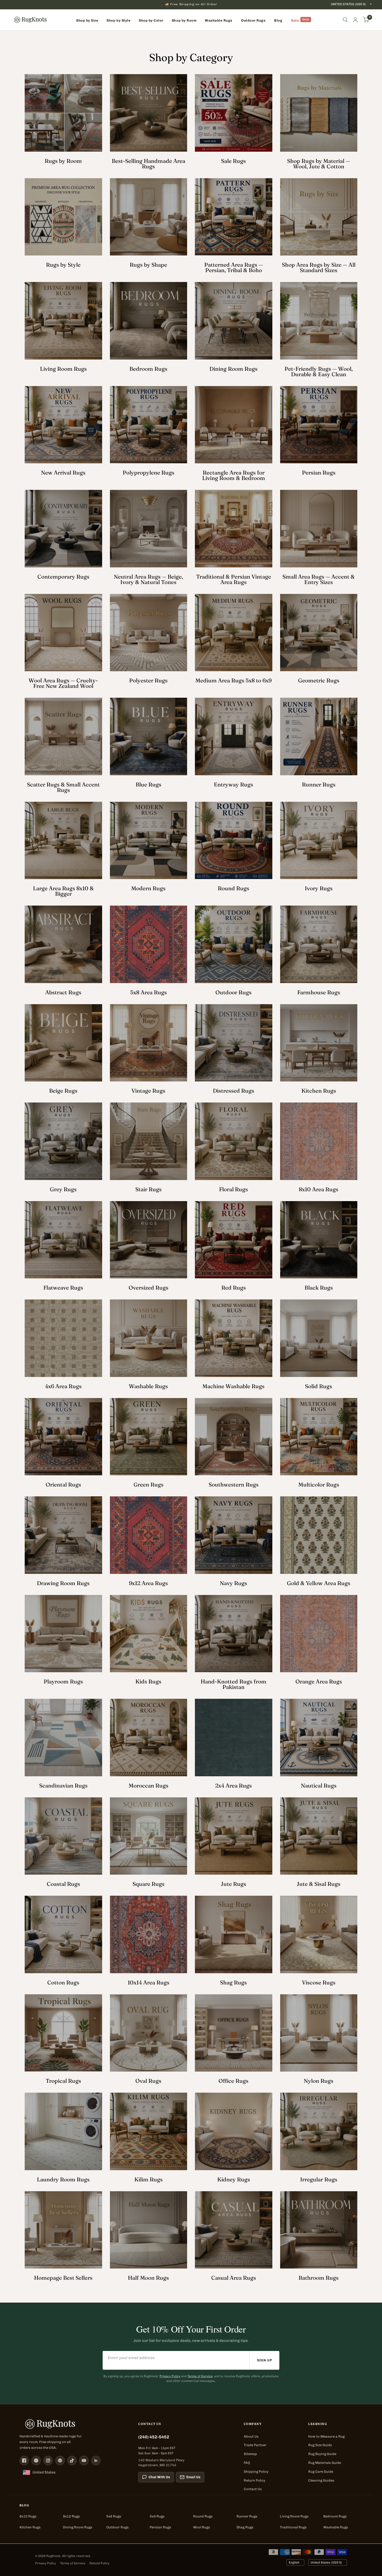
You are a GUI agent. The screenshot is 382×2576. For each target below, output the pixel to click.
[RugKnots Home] (74, 2424)
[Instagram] (48, 2460)
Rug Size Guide (320, 2445)
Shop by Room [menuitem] (184, 20)
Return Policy (255, 2480)
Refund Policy (99, 2563)
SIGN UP (265, 2360)
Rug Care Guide (321, 2472)
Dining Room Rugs (78, 2527)
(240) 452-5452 (154, 2437)
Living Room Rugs (294, 2516)
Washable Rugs (336, 2527)
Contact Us (253, 2489)
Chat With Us (159, 2477)
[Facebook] (24, 2460)
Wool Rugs (202, 2527)
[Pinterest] (60, 2460)
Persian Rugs (160, 2527)
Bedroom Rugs (335, 2516)
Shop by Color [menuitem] (151, 20)
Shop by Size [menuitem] (87, 20)
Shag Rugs (245, 2527)
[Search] (345, 20)
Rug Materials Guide (325, 2463)
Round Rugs (203, 2516)
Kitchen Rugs (30, 2527)
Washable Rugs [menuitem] (219, 20)
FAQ (247, 2463)
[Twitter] (36, 2460)
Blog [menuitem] (278, 20)
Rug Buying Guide (322, 2454)
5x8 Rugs (114, 2516)
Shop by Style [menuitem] (118, 20)
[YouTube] (84, 2460)
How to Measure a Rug (326, 2436)
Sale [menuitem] (295, 20)
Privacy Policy (170, 2376)
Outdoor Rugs (117, 2527)
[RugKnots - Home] (30, 20)
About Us (251, 2436)
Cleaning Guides (321, 2480)
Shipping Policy (256, 2472)
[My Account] (355, 20)
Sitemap (250, 2454)
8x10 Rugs (28, 2516)
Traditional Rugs (293, 2527)
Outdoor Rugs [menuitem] (253, 20)
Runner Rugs (247, 2516)
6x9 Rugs (157, 2516)
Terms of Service (200, 2376)
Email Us (193, 2477)
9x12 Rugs (71, 2516)
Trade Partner (255, 2445)
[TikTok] (72, 2460)
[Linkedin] (96, 2460)
